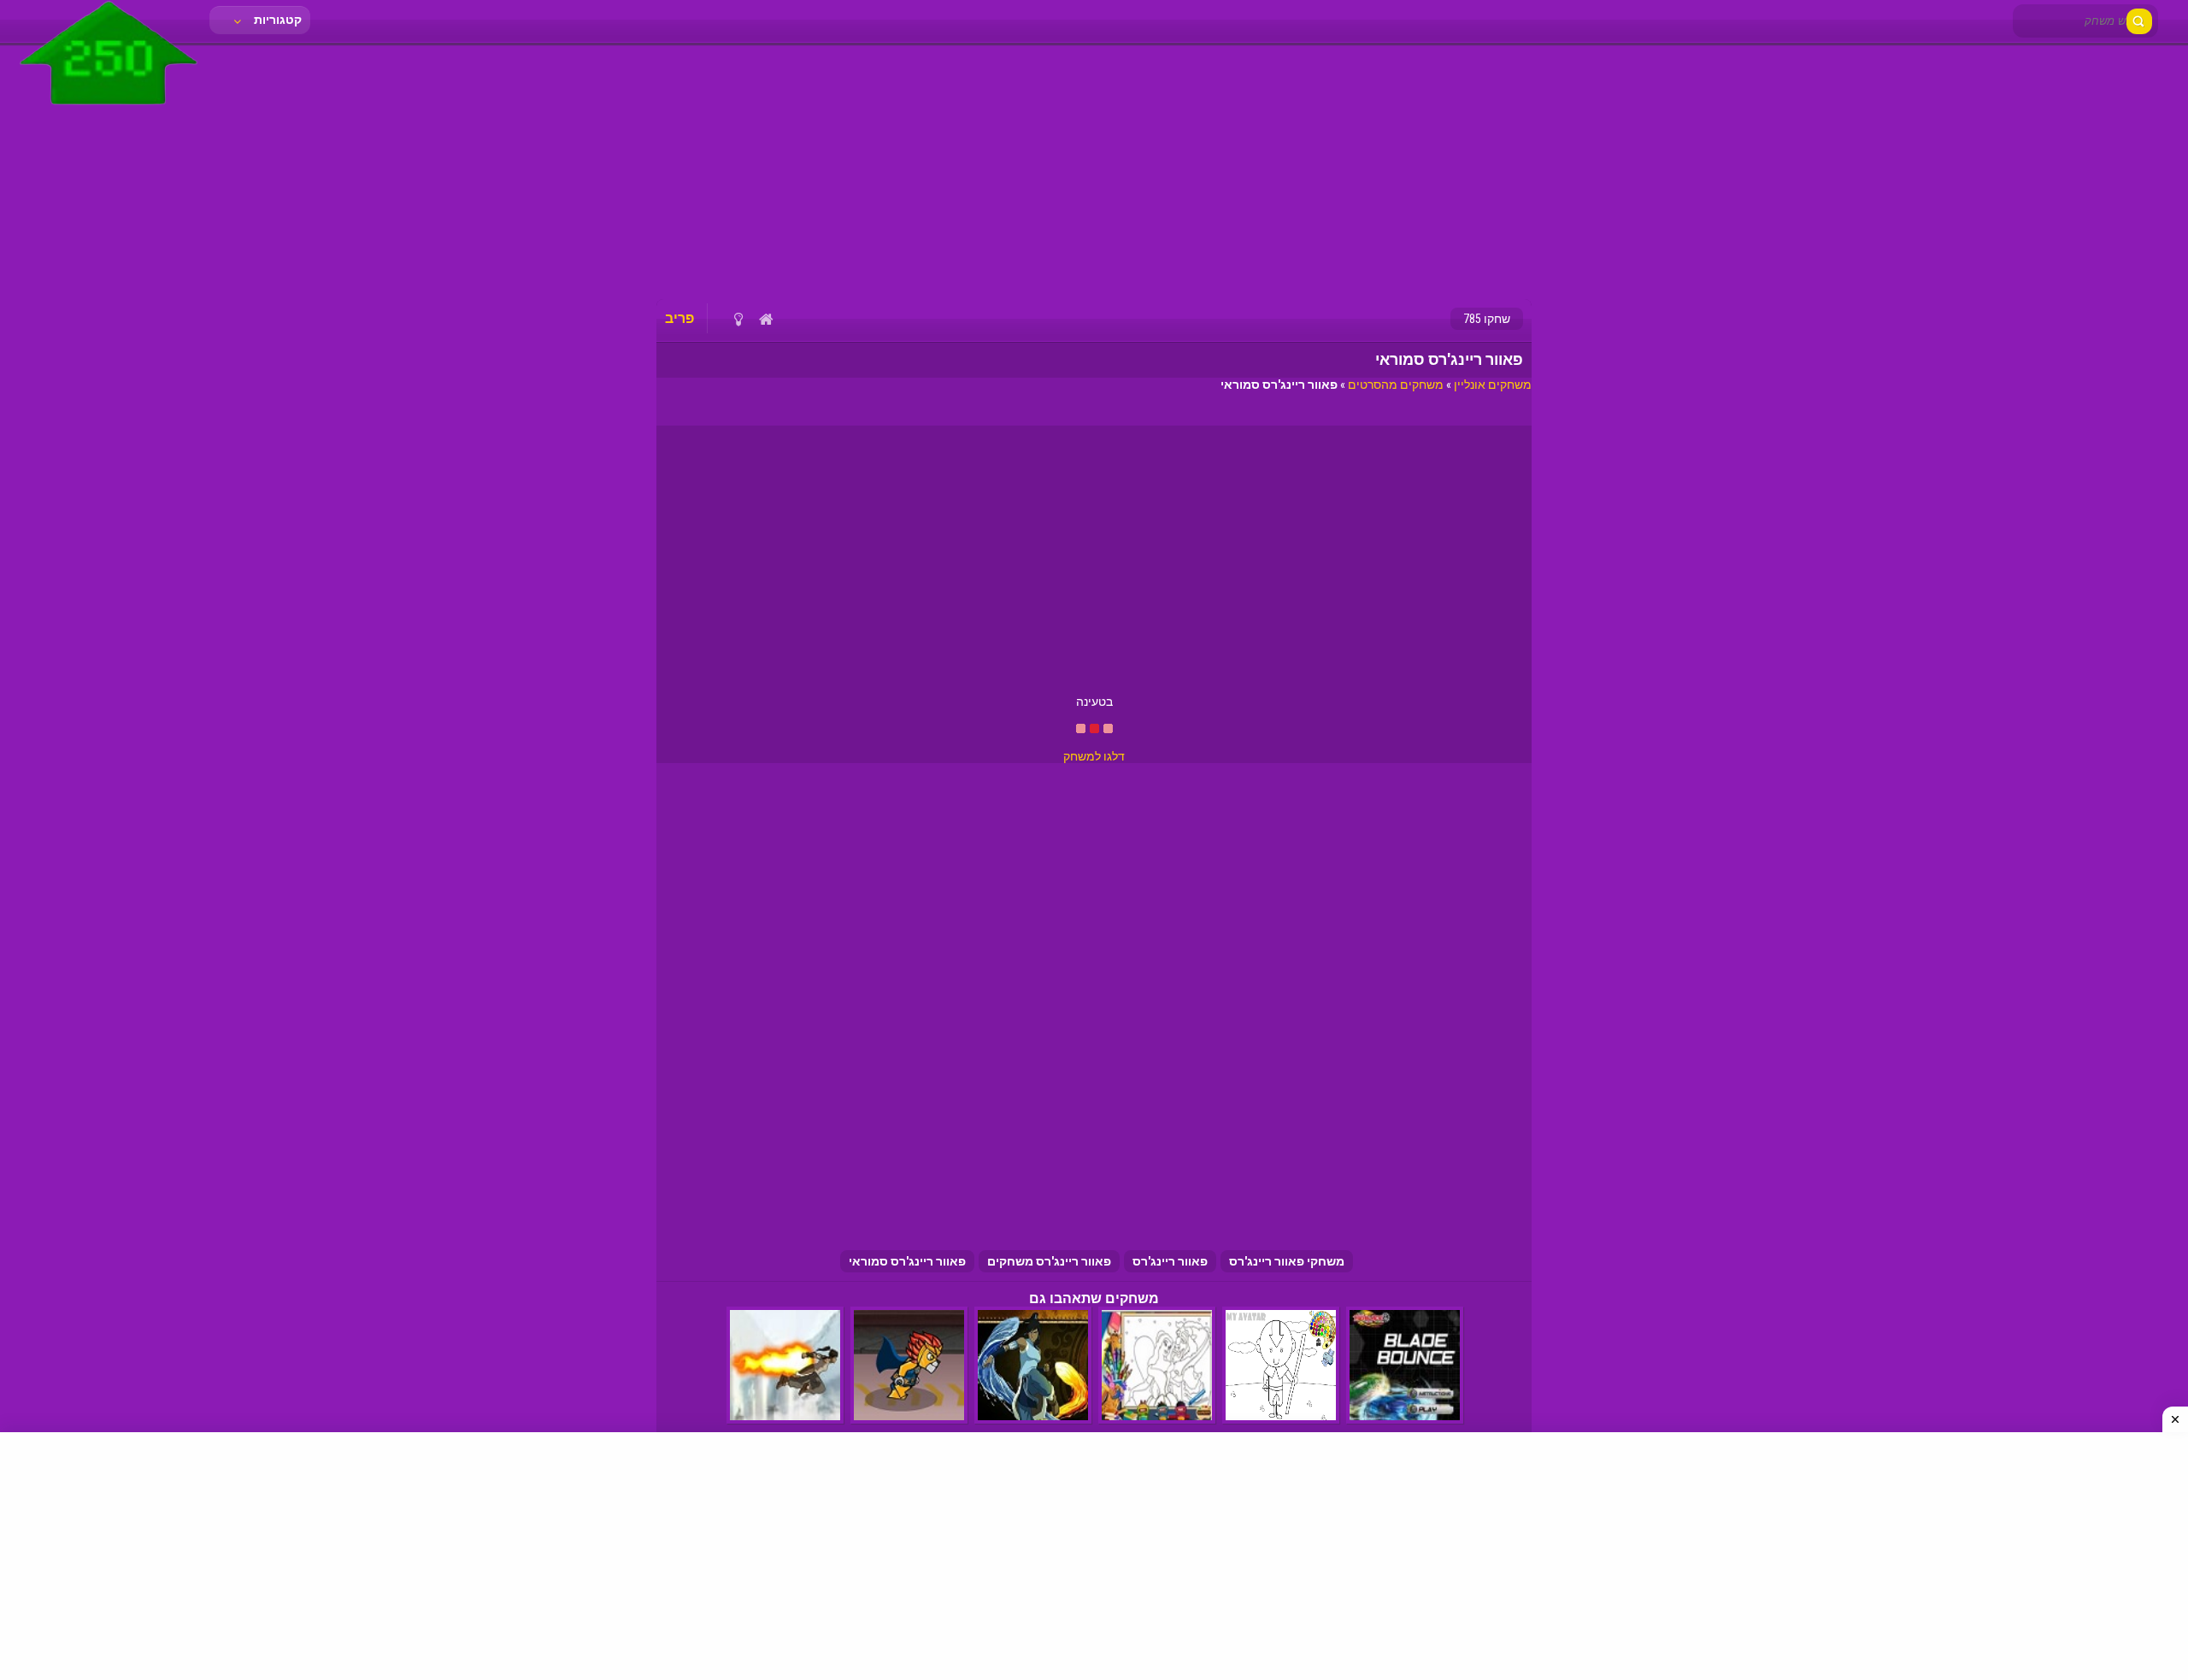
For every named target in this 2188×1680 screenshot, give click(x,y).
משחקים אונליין (1493, 385)
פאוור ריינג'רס (1170, 1261)
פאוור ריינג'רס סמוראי (907, 1261)
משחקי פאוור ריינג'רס (1287, 1261)
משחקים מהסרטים (1396, 385)
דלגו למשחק (1094, 756)
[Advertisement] (1094, 171)
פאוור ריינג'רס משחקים (1049, 1261)
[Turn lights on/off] (738, 319)
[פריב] (109, 109)
